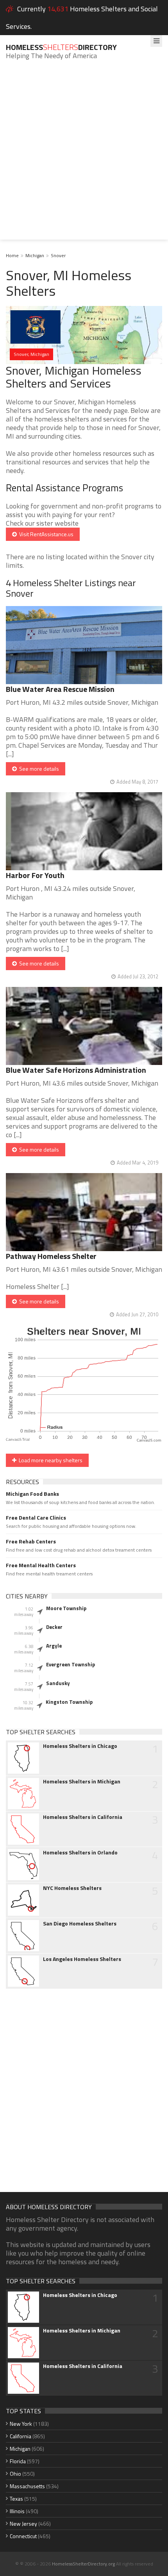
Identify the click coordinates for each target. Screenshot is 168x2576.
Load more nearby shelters (49, 1460)
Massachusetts (27, 2486)
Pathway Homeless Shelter (51, 1256)
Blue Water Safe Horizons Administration (76, 1070)
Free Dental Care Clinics (36, 1518)
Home (12, 255)
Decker (54, 1627)
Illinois (17, 2511)
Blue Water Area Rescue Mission (60, 689)
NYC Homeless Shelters (72, 1888)
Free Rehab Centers (31, 1541)
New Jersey (23, 2524)
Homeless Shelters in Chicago (80, 1746)
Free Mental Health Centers (41, 1565)
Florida (18, 2461)
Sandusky (58, 1683)
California (21, 2436)
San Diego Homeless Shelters (80, 1924)
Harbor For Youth (35, 875)
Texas (16, 2499)
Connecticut (23, 2536)
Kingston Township (69, 1702)
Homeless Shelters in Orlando (80, 1852)
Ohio (15, 2474)
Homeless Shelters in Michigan (82, 1781)
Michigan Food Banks (32, 1494)
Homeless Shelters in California (83, 1817)
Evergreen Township (71, 1664)
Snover (58, 255)
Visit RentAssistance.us (45, 534)
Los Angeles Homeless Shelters (82, 1959)
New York (21, 2424)
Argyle (54, 1646)
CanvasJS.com (149, 1441)
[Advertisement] (84, 156)
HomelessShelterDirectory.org (83, 2564)
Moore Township (66, 1608)
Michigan (35, 255)
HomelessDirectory (61, 47)
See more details (38, 769)
